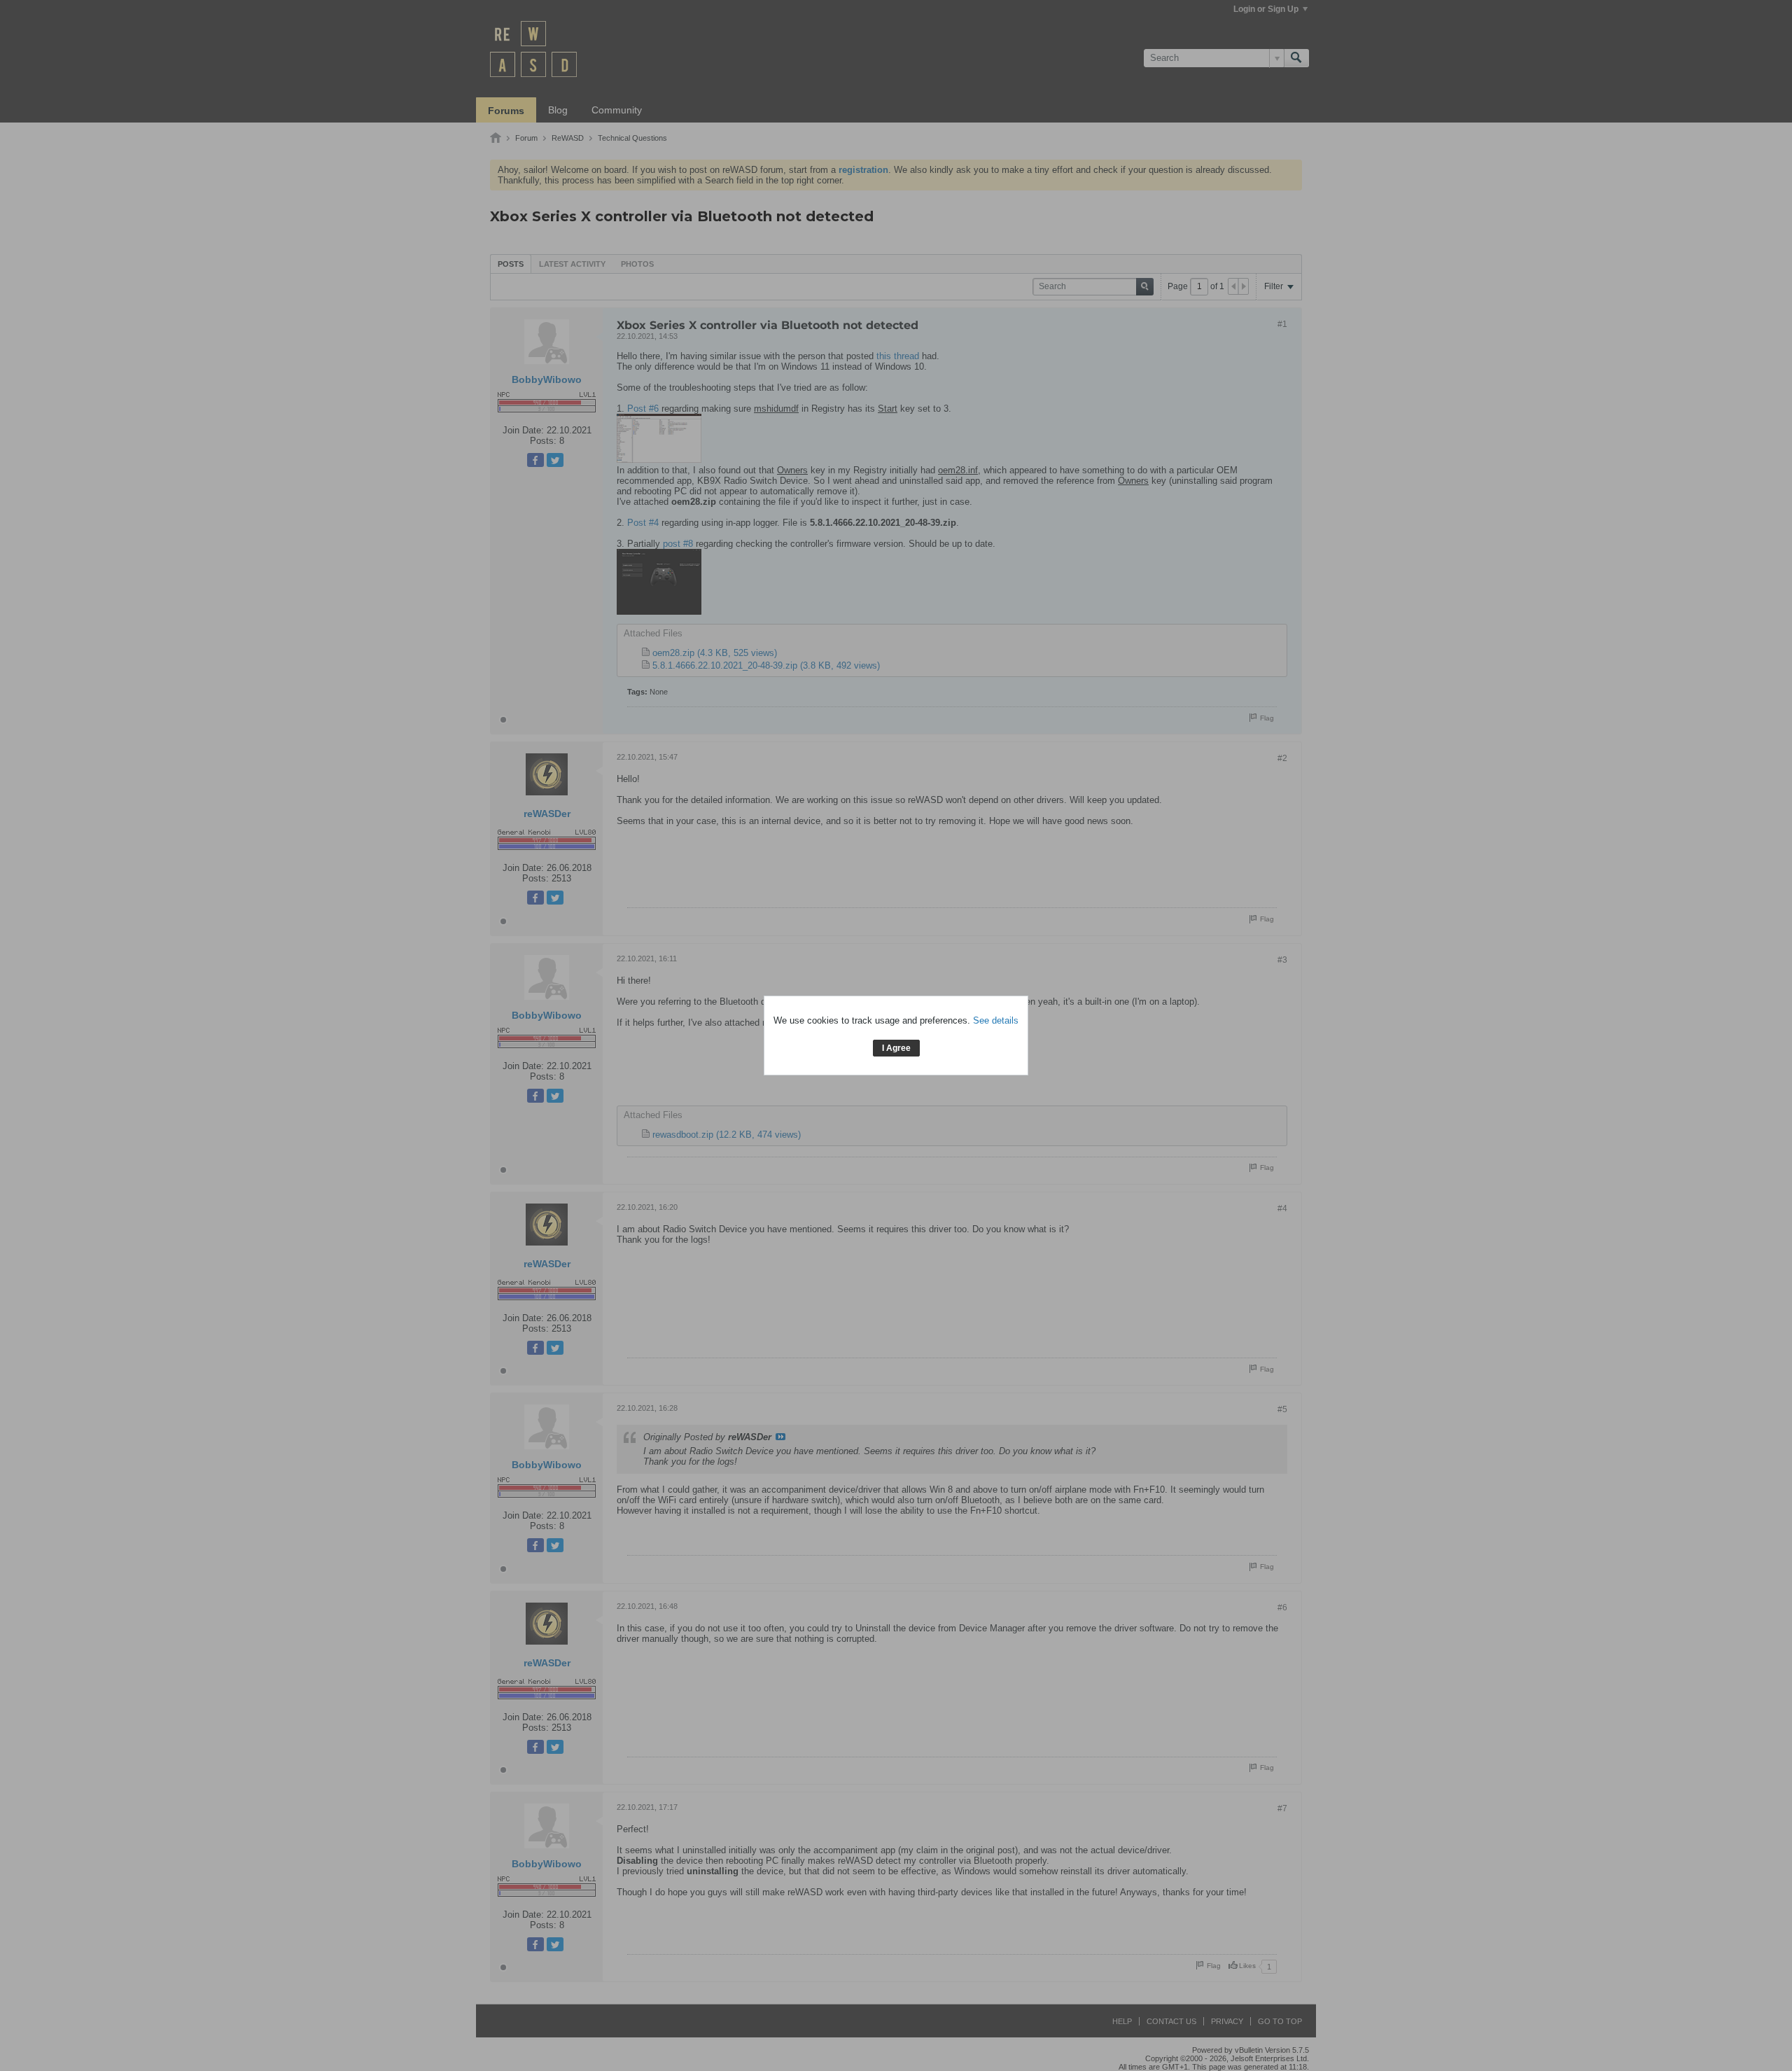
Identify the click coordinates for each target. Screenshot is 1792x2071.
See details (996, 1020)
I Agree (896, 1048)
